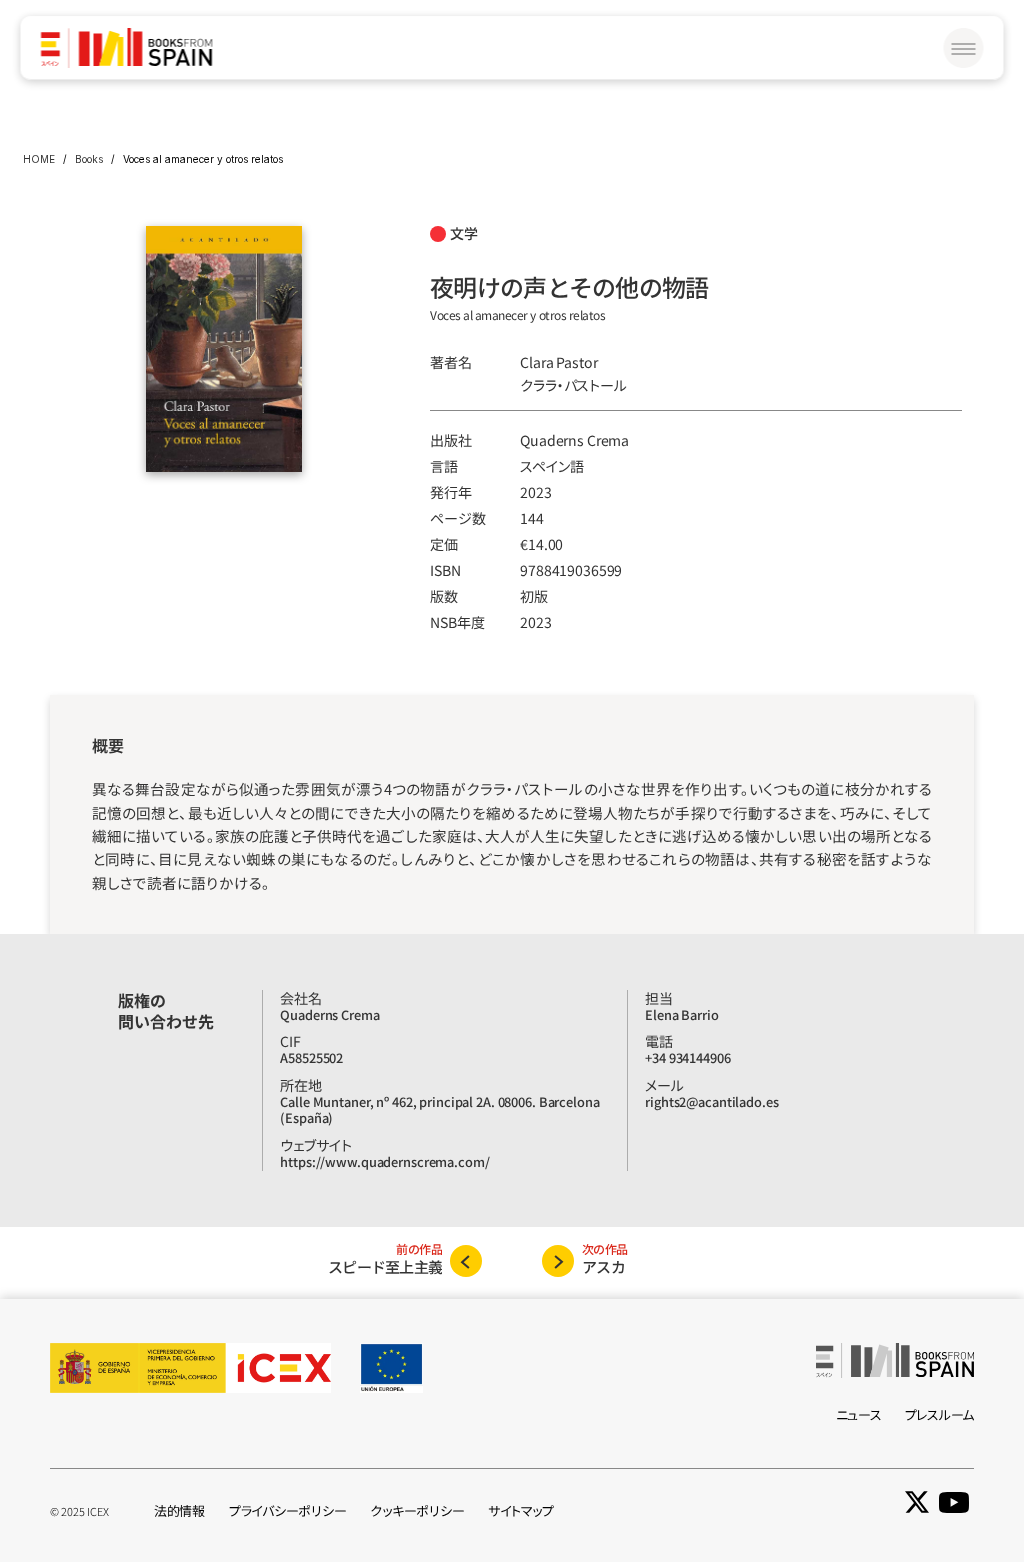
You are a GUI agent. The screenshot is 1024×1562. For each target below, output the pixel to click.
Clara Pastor (558, 362)
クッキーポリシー (417, 1510)
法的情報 (179, 1510)
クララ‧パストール (573, 385)
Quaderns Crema (574, 440)
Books (89, 159)
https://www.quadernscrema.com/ (384, 1161)
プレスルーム (939, 1414)
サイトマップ (520, 1510)
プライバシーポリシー (287, 1510)
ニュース (859, 1414)
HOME (39, 159)
